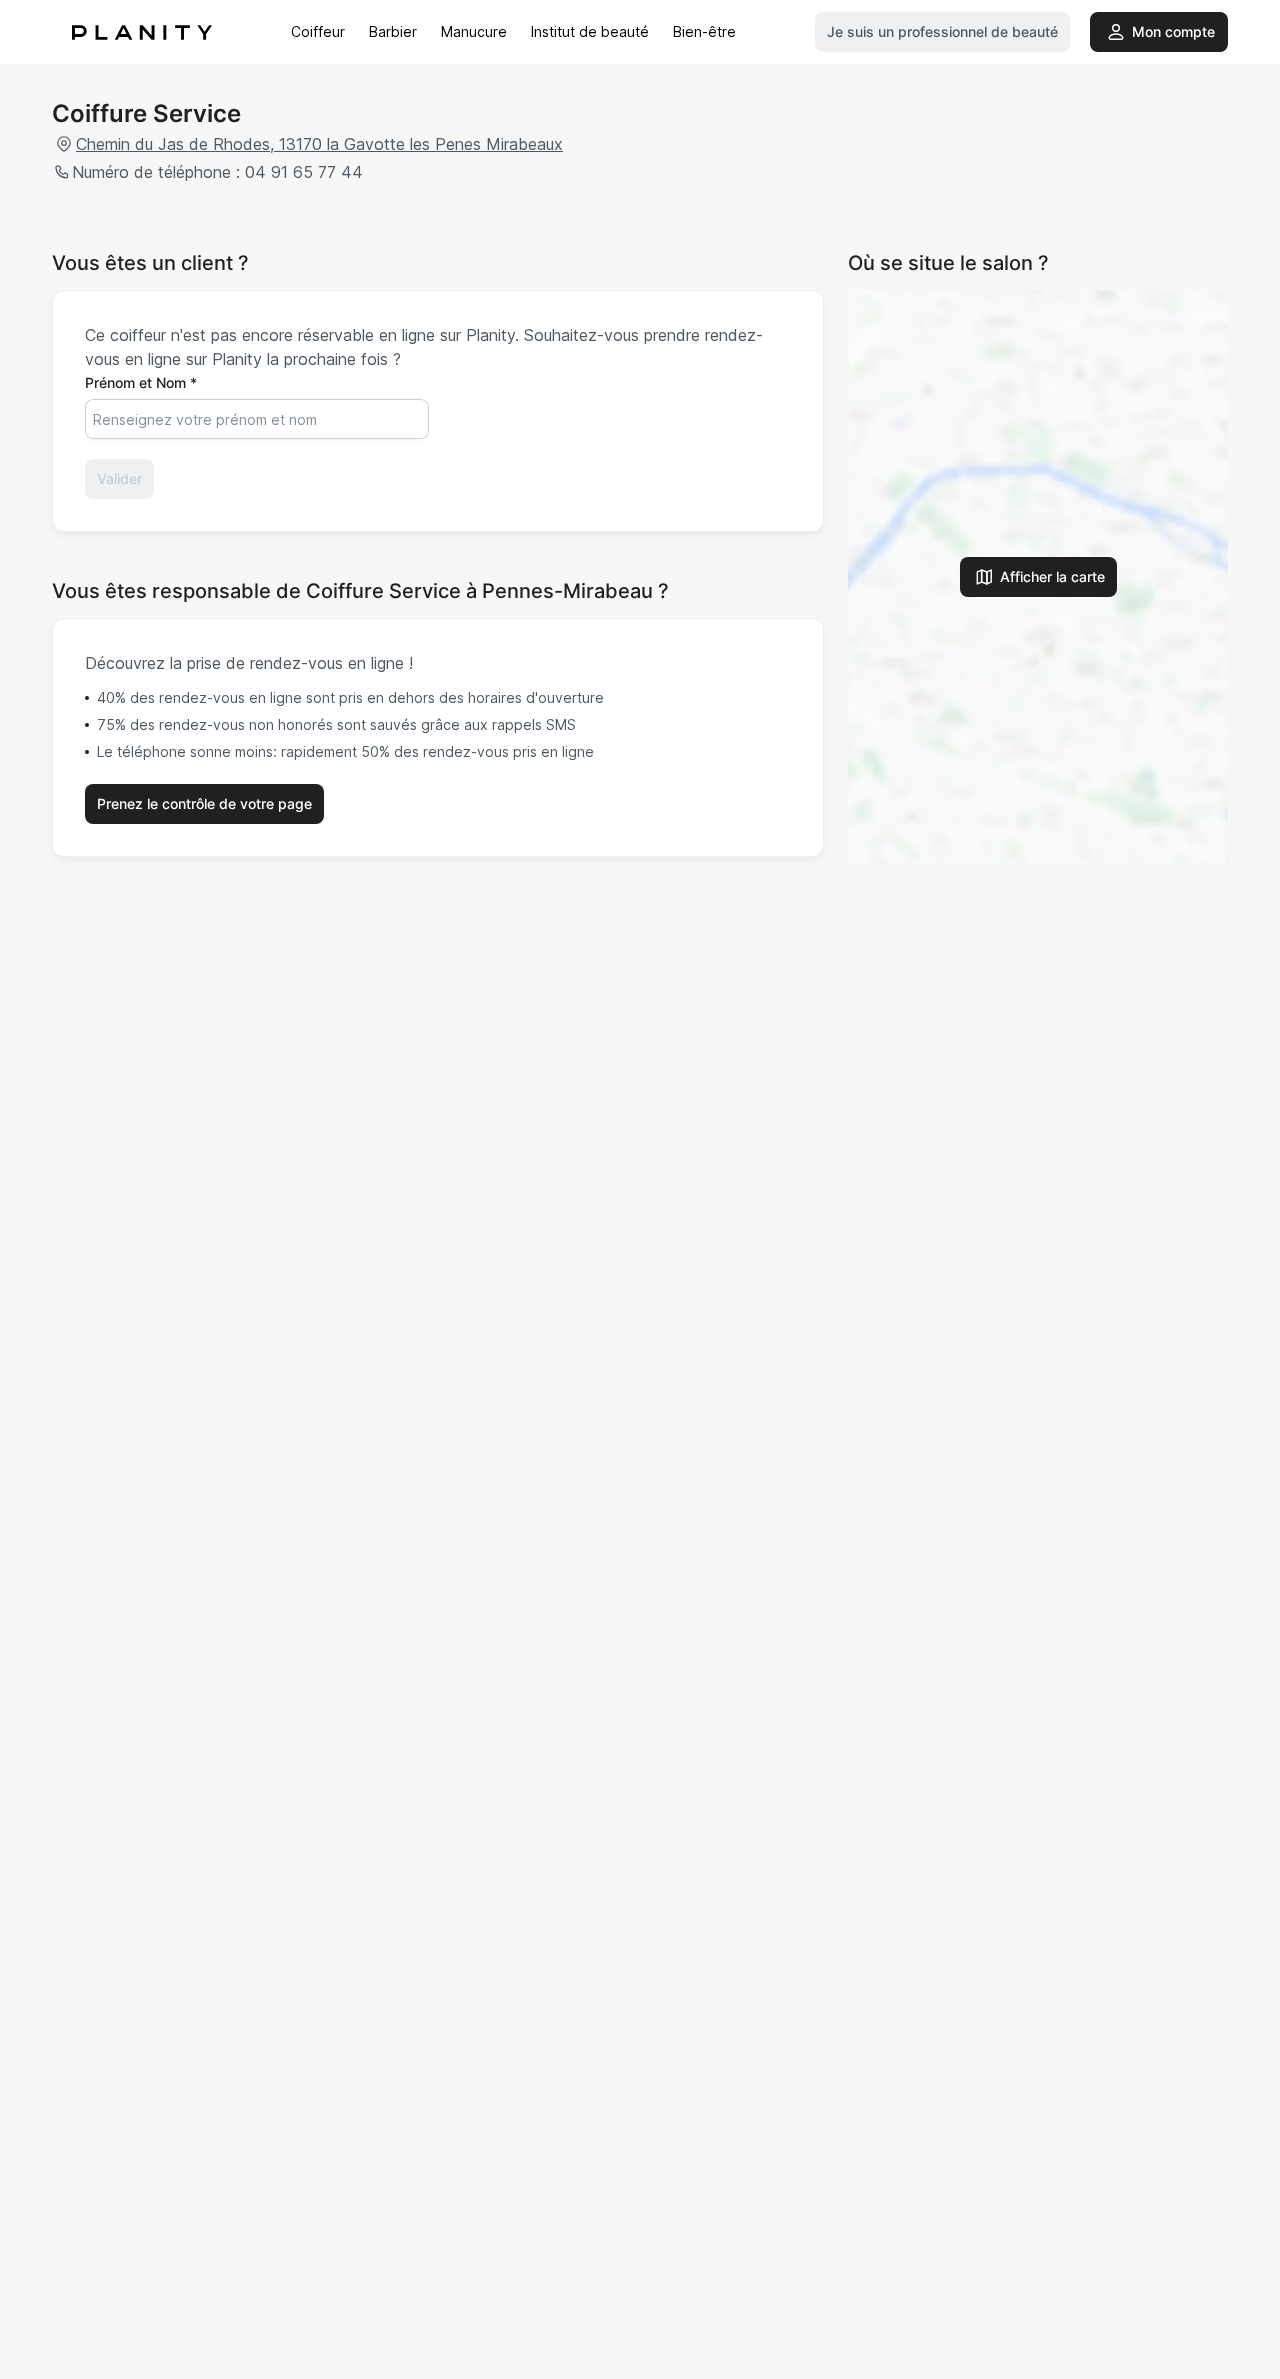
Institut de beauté (590, 31)
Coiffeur (318, 31)
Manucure (474, 31)
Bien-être (704, 31)
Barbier (393, 31)
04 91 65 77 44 (304, 172)
